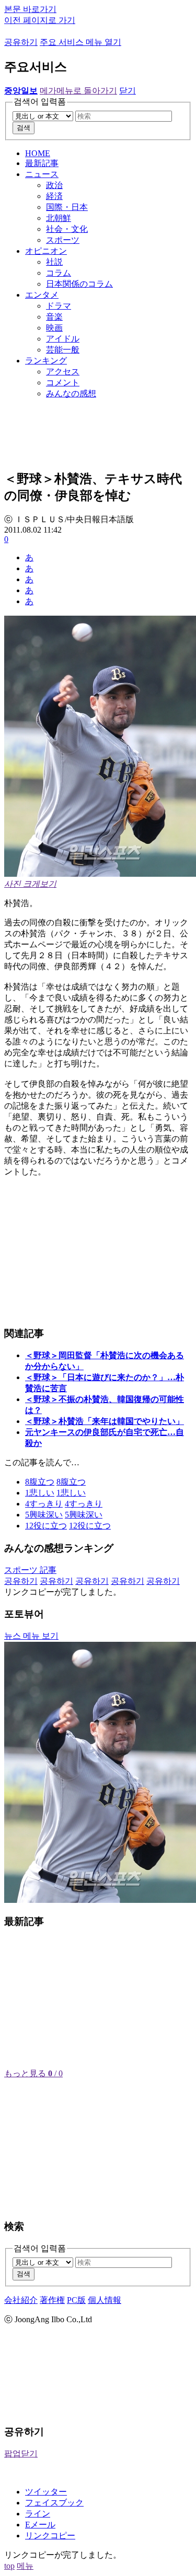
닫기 (128, 91)
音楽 (54, 317)
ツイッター (46, 2492)
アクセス (63, 372)
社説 (54, 262)
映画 (54, 328)
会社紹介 (21, 2300)
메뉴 (25, 2566)
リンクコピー (50, 2536)
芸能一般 (63, 350)
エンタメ (42, 295)
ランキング (46, 361)
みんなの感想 (71, 393)
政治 (54, 185)
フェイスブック (54, 2503)
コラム (59, 273)
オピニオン (46, 251)
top (9, 2566)
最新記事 (42, 163)
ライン (38, 2514)
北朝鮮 (59, 218)
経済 (54, 196)
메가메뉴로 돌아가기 (78, 91)
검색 (24, 128)
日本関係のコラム (79, 284)
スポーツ (63, 240)
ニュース (42, 174)
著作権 (52, 2300)
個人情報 (105, 2300)
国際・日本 (67, 207)
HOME (38, 153)
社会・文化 (67, 229)
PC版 (76, 2300)
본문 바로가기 (30, 9)
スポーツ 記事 (30, 1570)
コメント (63, 383)
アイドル (63, 339)
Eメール (40, 2525)
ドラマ (59, 306)
